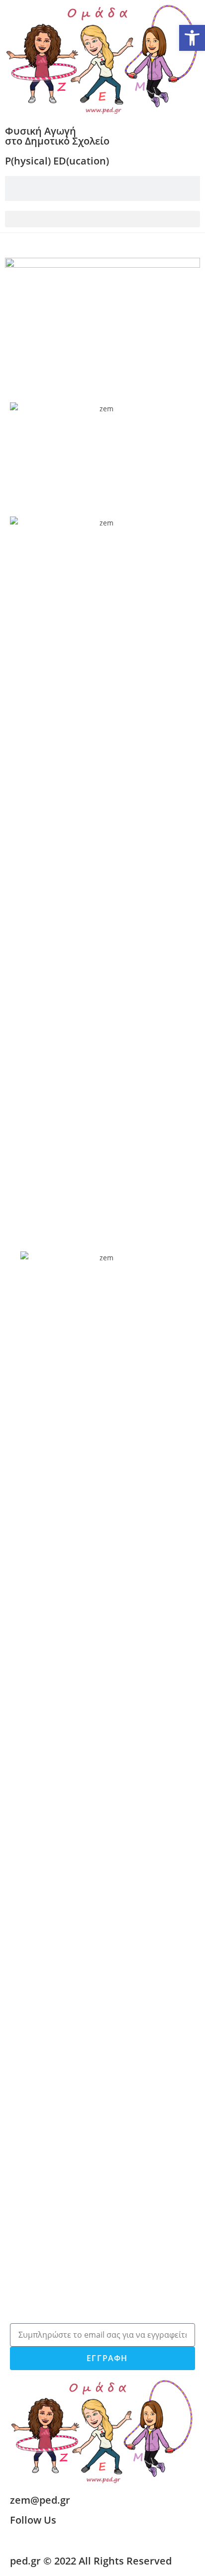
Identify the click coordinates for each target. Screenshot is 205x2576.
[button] (102, 219)
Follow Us (33, 2520)
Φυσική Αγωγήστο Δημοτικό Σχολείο (57, 136)
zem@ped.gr (40, 2500)
